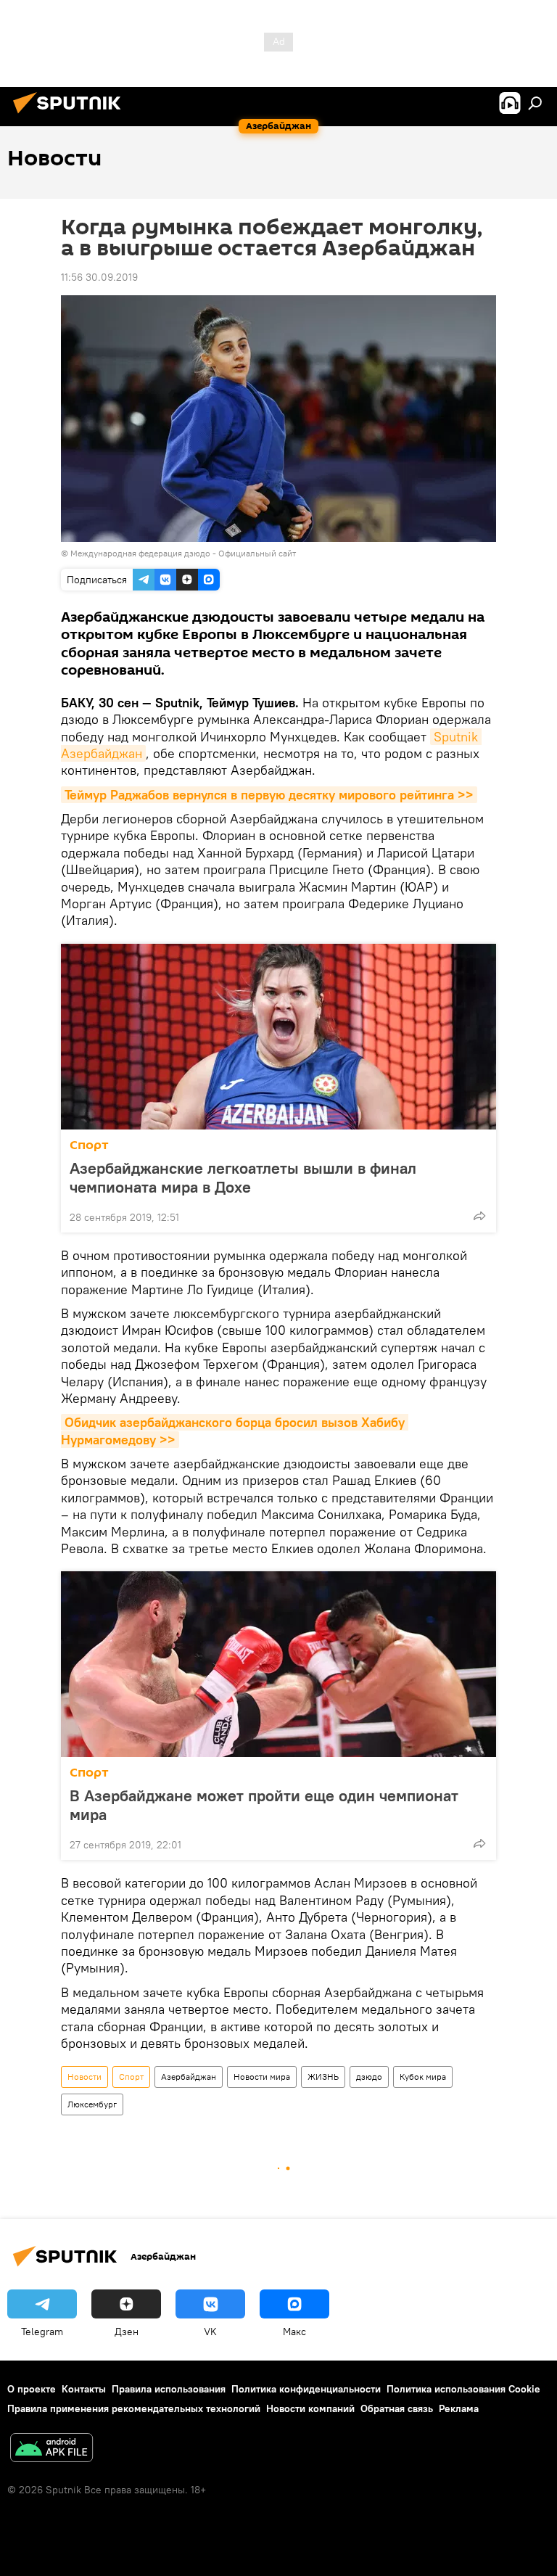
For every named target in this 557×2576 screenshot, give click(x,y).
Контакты (84, 2389)
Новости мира (262, 2077)
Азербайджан (189, 2077)
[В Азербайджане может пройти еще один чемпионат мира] (278, 1664)
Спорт (89, 1145)
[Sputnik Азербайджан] (71, 115)
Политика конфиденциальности (306, 2389)
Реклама (459, 2408)
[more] (479, 1216)
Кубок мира (423, 2077)
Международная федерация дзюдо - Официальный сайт (183, 553)
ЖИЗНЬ (323, 2077)
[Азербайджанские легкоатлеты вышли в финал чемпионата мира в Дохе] (278, 1037)
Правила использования (169, 2389)
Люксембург (92, 2104)
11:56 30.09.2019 (99, 277)
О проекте (32, 2389)
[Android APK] (51, 2449)
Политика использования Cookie (463, 2389)
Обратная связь (397, 2408)
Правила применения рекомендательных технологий (134, 2408)
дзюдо (369, 2077)
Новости (84, 2077)
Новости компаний (310, 2408)
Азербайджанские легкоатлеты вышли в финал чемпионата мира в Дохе (243, 1177)
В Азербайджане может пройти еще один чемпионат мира (264, 1805)
